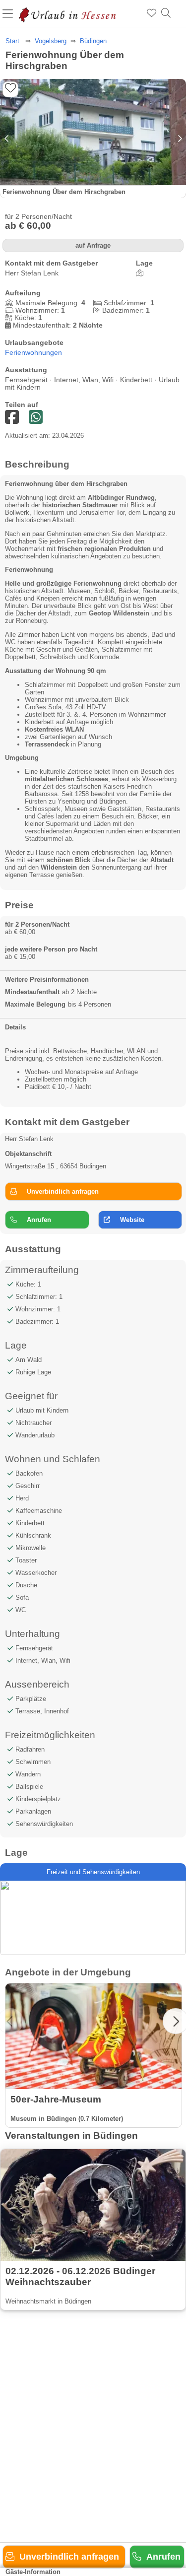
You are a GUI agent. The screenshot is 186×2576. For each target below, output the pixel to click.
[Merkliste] (152, 13)
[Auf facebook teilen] (36, 418)
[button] (179, 138)
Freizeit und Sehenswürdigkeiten (93, 1872)
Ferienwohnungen (33, 353)
